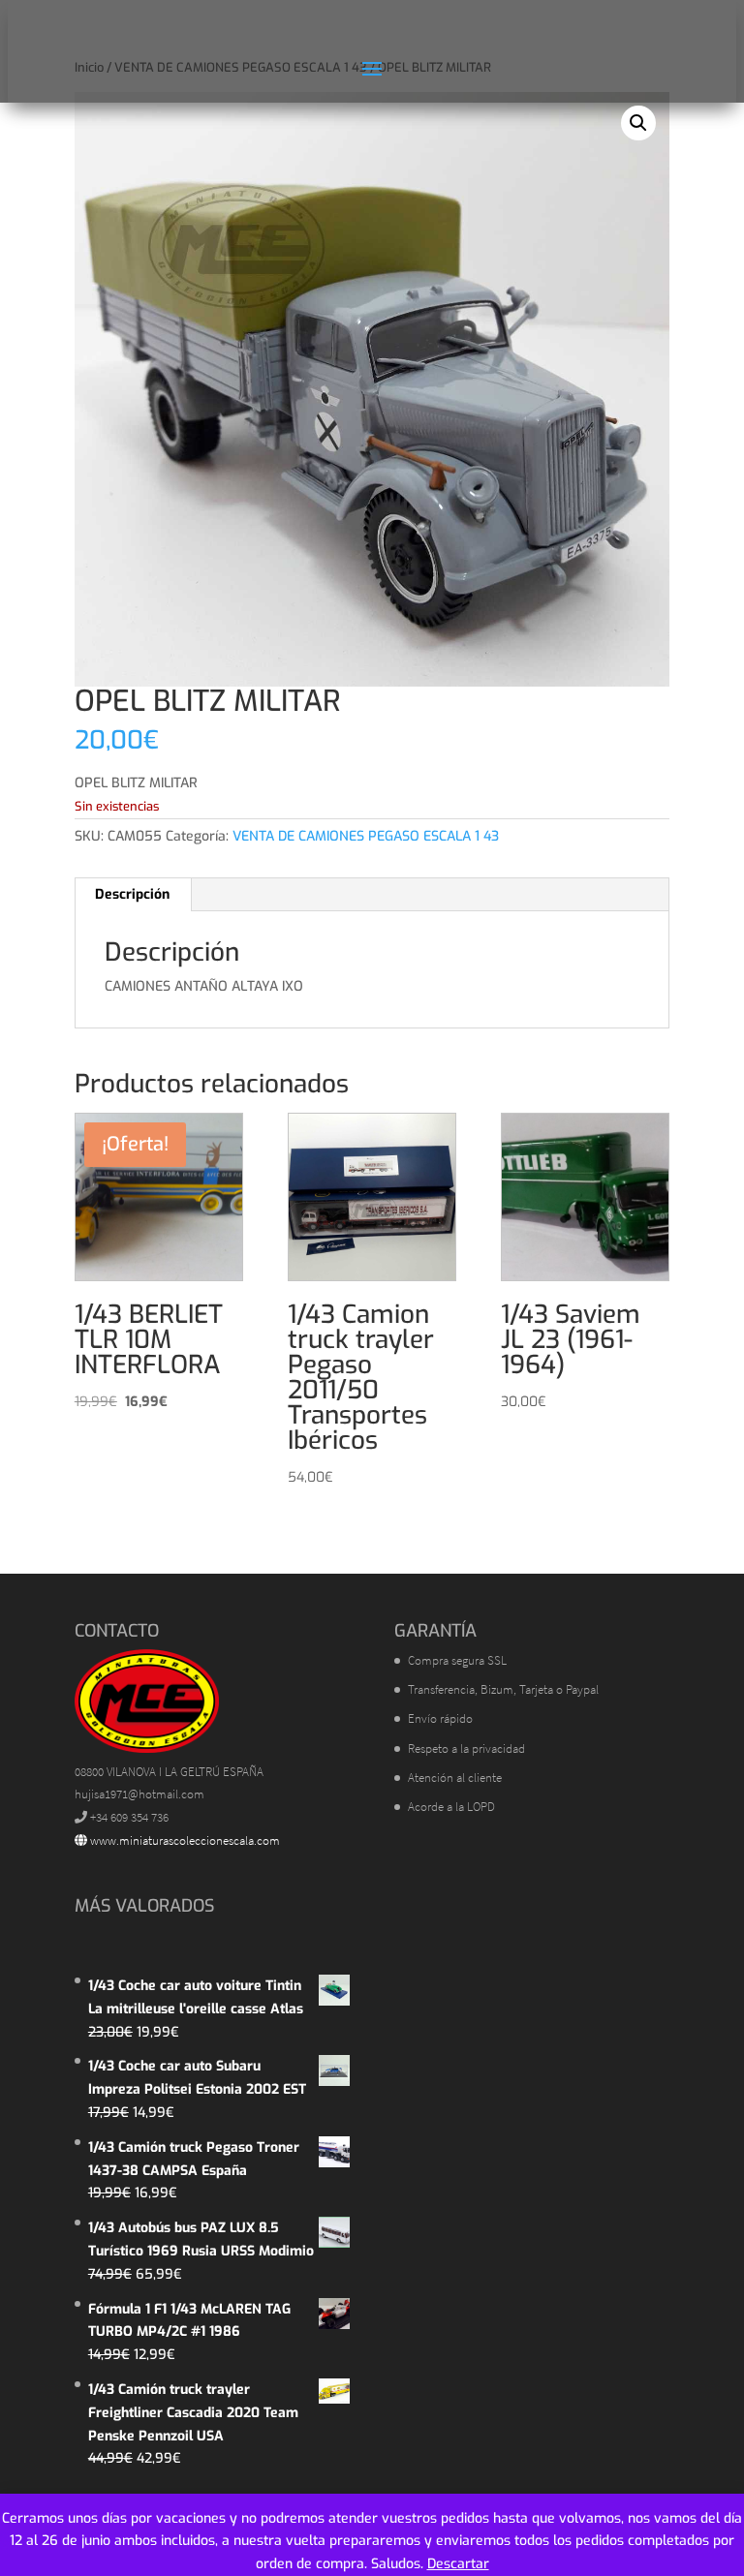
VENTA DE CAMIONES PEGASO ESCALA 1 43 (366, 836)
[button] (638, 123)
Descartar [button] (458, 2564)
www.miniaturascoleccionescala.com (184, 1840)
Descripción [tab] (132, 894)
